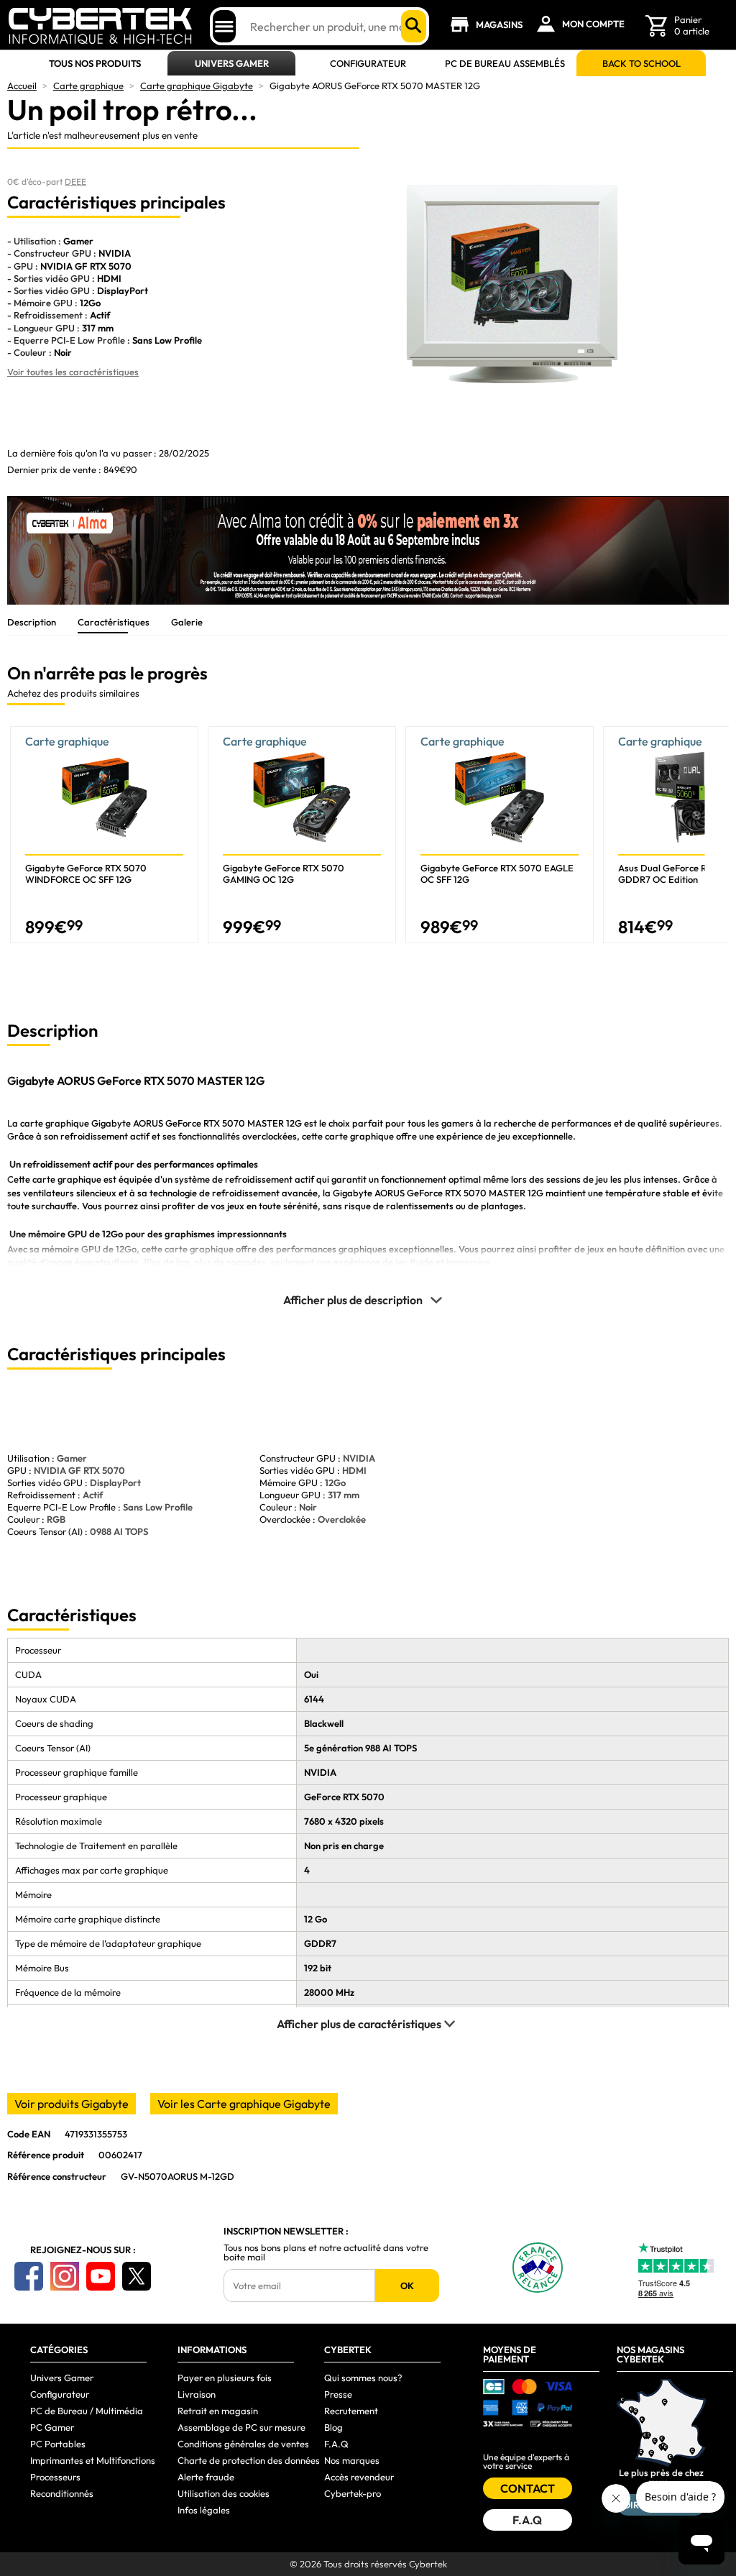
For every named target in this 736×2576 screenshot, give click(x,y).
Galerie (187, 622)
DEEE (75, 182)
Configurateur (368, 64)
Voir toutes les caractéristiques (73, 372)
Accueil (22, 86)
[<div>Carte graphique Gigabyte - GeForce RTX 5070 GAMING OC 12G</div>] (302, 835)
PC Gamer (52, 2427)
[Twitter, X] (137, 2276)
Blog (333, 2427)
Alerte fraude (206, 2477)
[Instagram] (65, 2276)
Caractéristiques (114, 622)
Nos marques (352, 2460)
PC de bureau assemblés (505, 64)
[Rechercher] (414, 26)
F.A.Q (336, 2444)
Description (32, 622)
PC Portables (58, 2444)
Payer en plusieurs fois (225, 2378)
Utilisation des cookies (224, 2493)
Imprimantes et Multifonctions (93, 2460)
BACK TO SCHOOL (641, 64)
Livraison (197, 2394)
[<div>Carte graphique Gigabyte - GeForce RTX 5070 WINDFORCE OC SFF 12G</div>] (104, 835)
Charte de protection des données (249, 2460)
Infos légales (204, 2510)
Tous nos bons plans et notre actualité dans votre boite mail (326, 2252)
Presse (338, 2394)
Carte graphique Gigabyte (197, 86)
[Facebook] (29, 2276)
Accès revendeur (359, 2477)
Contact (528, 2488)
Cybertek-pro (353, 2493)
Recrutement (351, 2411)
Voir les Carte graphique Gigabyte (244, 2104)
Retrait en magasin (218, 2411)
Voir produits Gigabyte (72, 2104)
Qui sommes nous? (363, 2378)
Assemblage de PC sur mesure (241, 2427)
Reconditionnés (62, 2493)
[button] (718, 840)
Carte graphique (88, 86)
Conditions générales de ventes (243, 2444)
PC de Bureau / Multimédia (87, 2411)
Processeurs (55, 2477)
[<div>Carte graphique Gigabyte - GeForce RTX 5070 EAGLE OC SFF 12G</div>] (500, 835)
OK (407, 2286)
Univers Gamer (232, 64)
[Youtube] (101, 2276)
